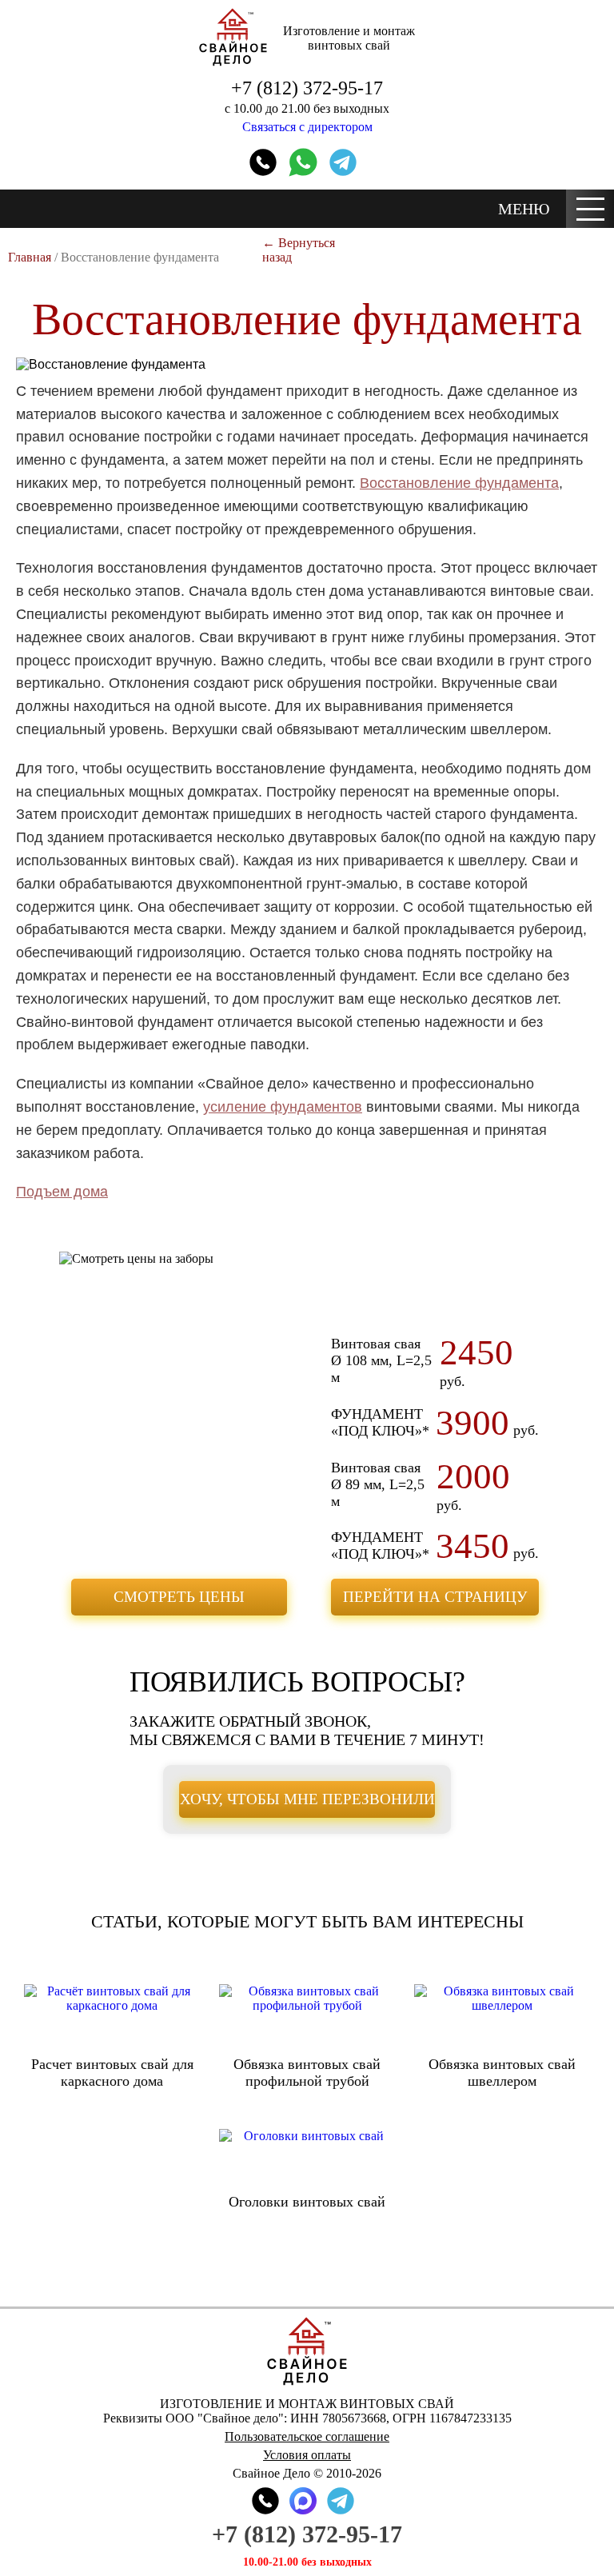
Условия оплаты (307, 2455)
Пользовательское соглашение (307, 2436)
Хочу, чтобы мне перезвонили (307, 1799)
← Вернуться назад (299, 250)
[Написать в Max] (303, 2501)
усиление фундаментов (283, 1107)
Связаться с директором (307, 127)
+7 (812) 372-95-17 (307, 88)
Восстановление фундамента (459, 483)
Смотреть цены (179, 1597)
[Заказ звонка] (263, 162)
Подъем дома (62, 1192)
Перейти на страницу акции (435, 1602)
